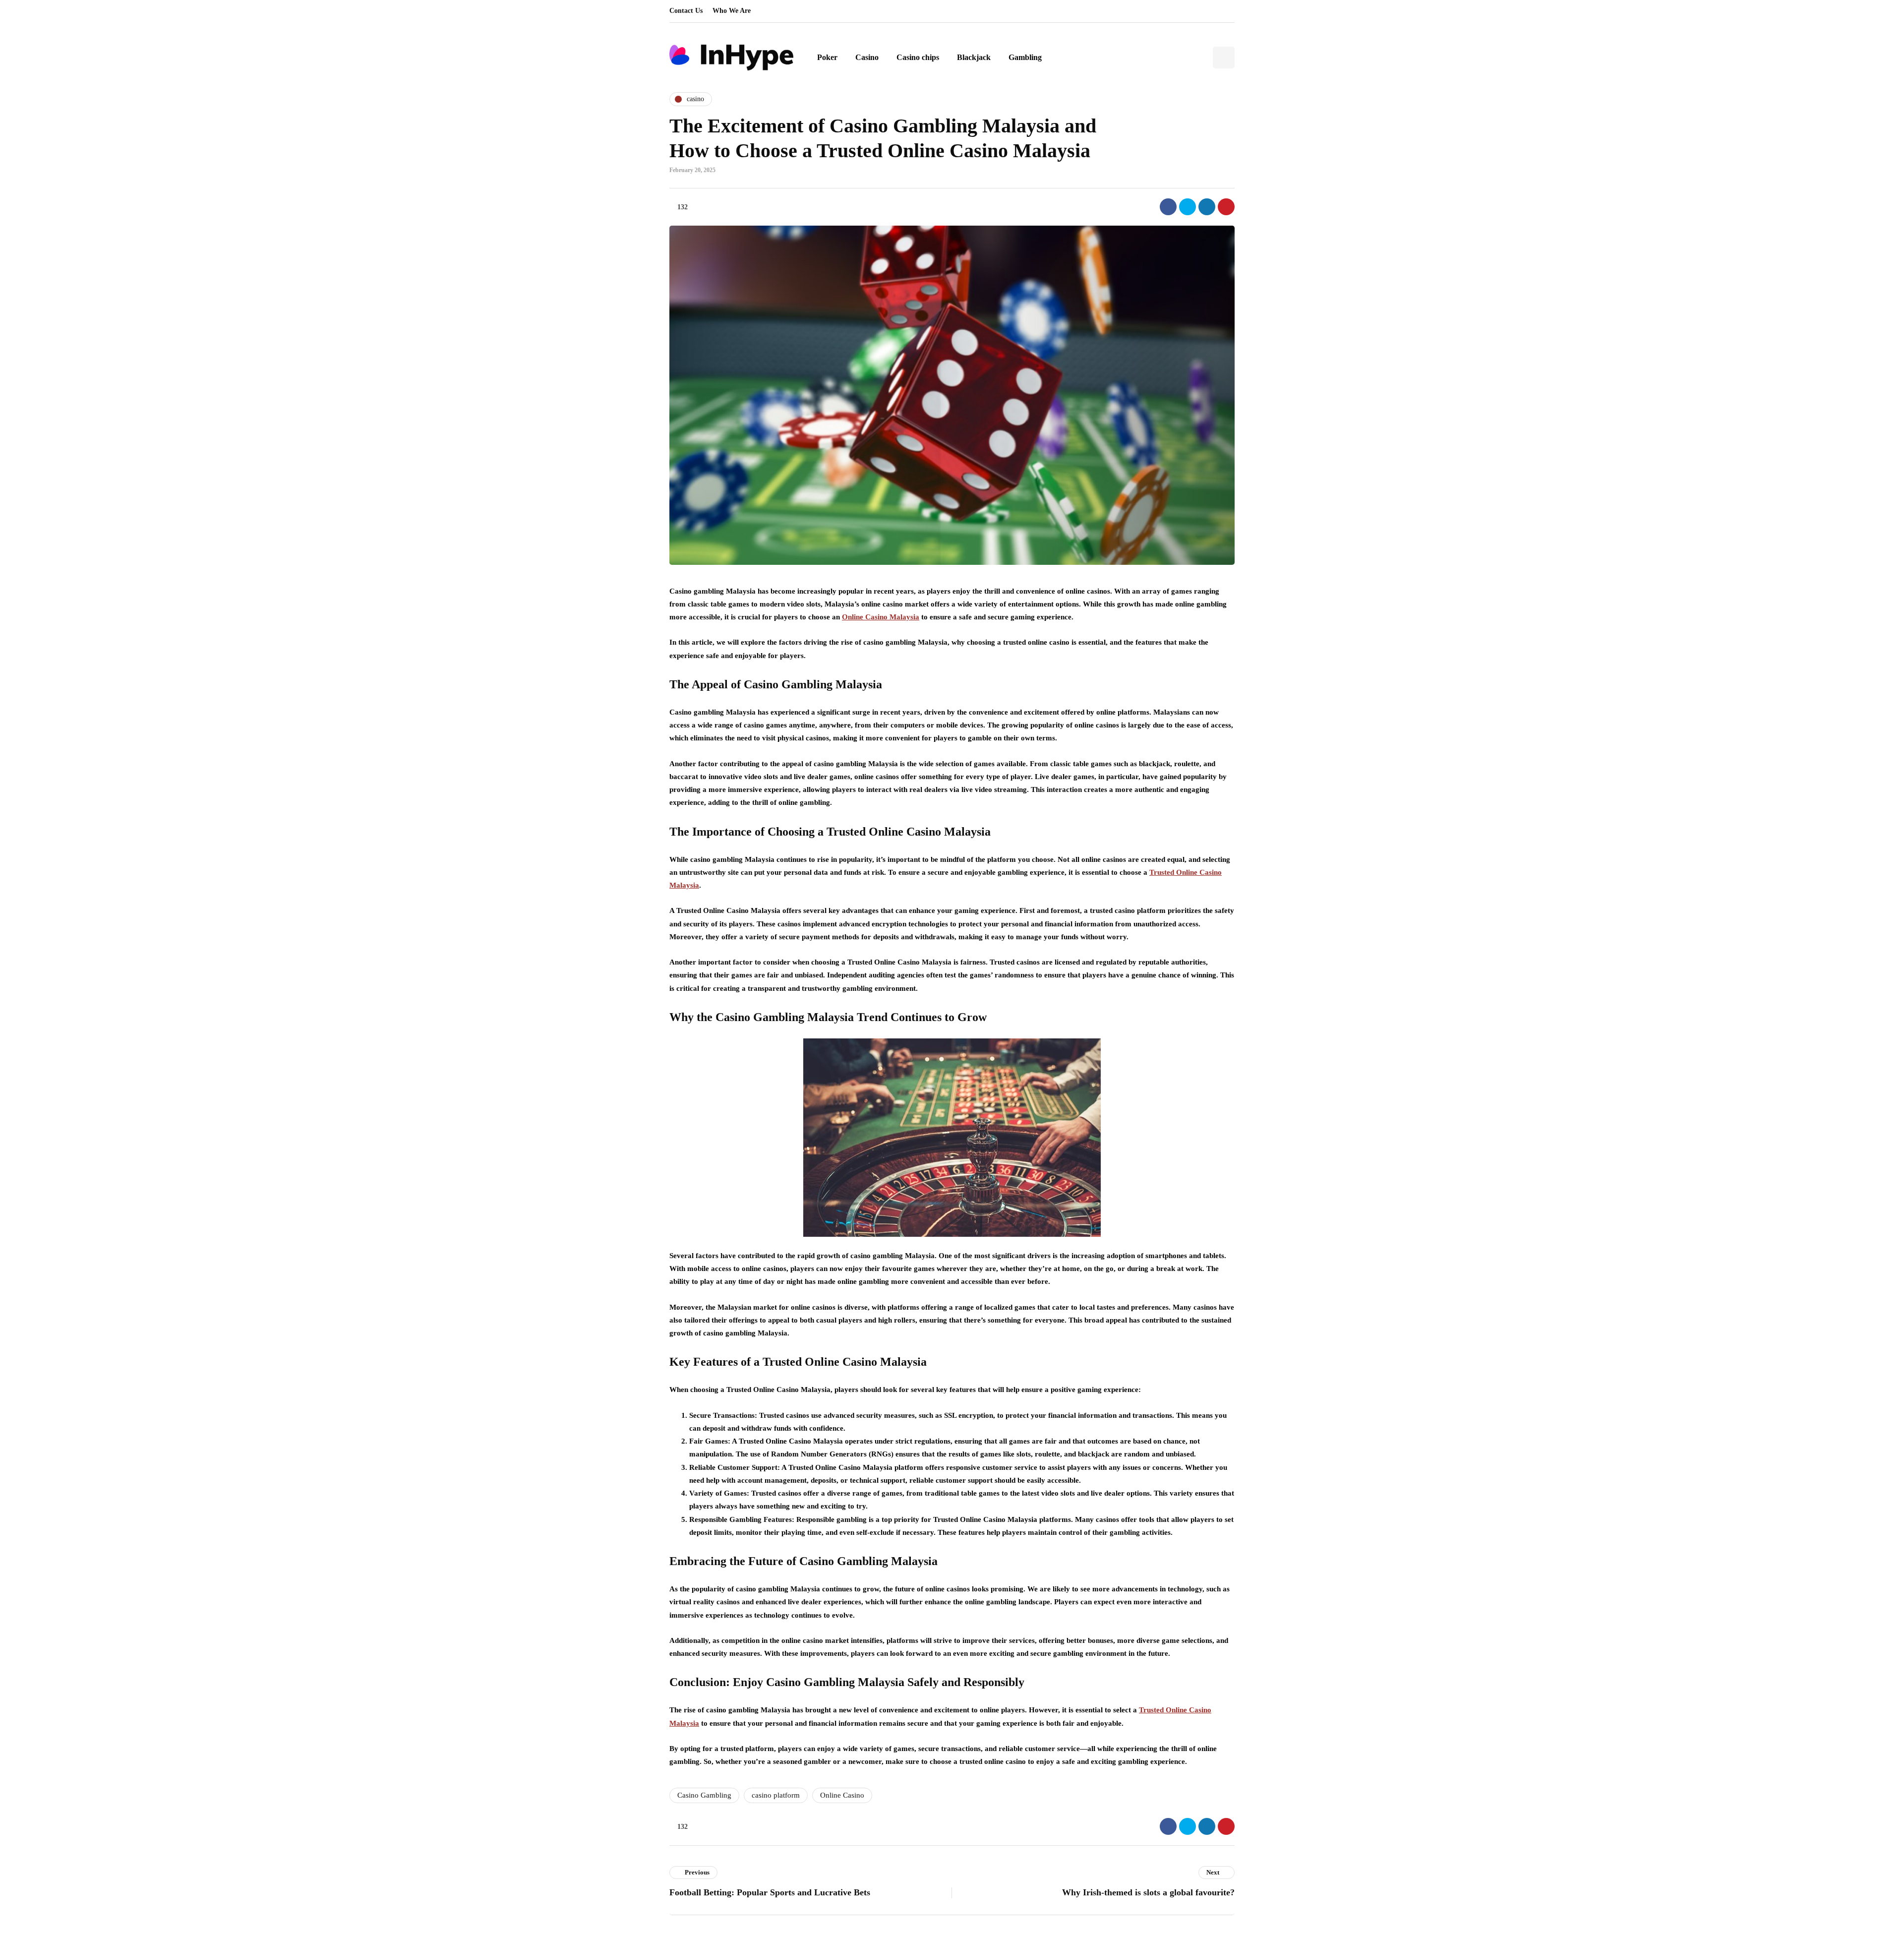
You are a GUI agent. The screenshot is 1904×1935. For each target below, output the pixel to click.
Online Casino (842, 1795)
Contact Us (686, 11)
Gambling (1025, 57)
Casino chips (918, 57)
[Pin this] (1226, 207)
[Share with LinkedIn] (1207, 207)
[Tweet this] (1188, 207)
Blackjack (974, 57)
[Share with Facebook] (1168, 207)
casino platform (776, 1795)
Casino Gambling (704, 1795)
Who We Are (732, 11)
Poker (827, 57)
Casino (867, 57)
